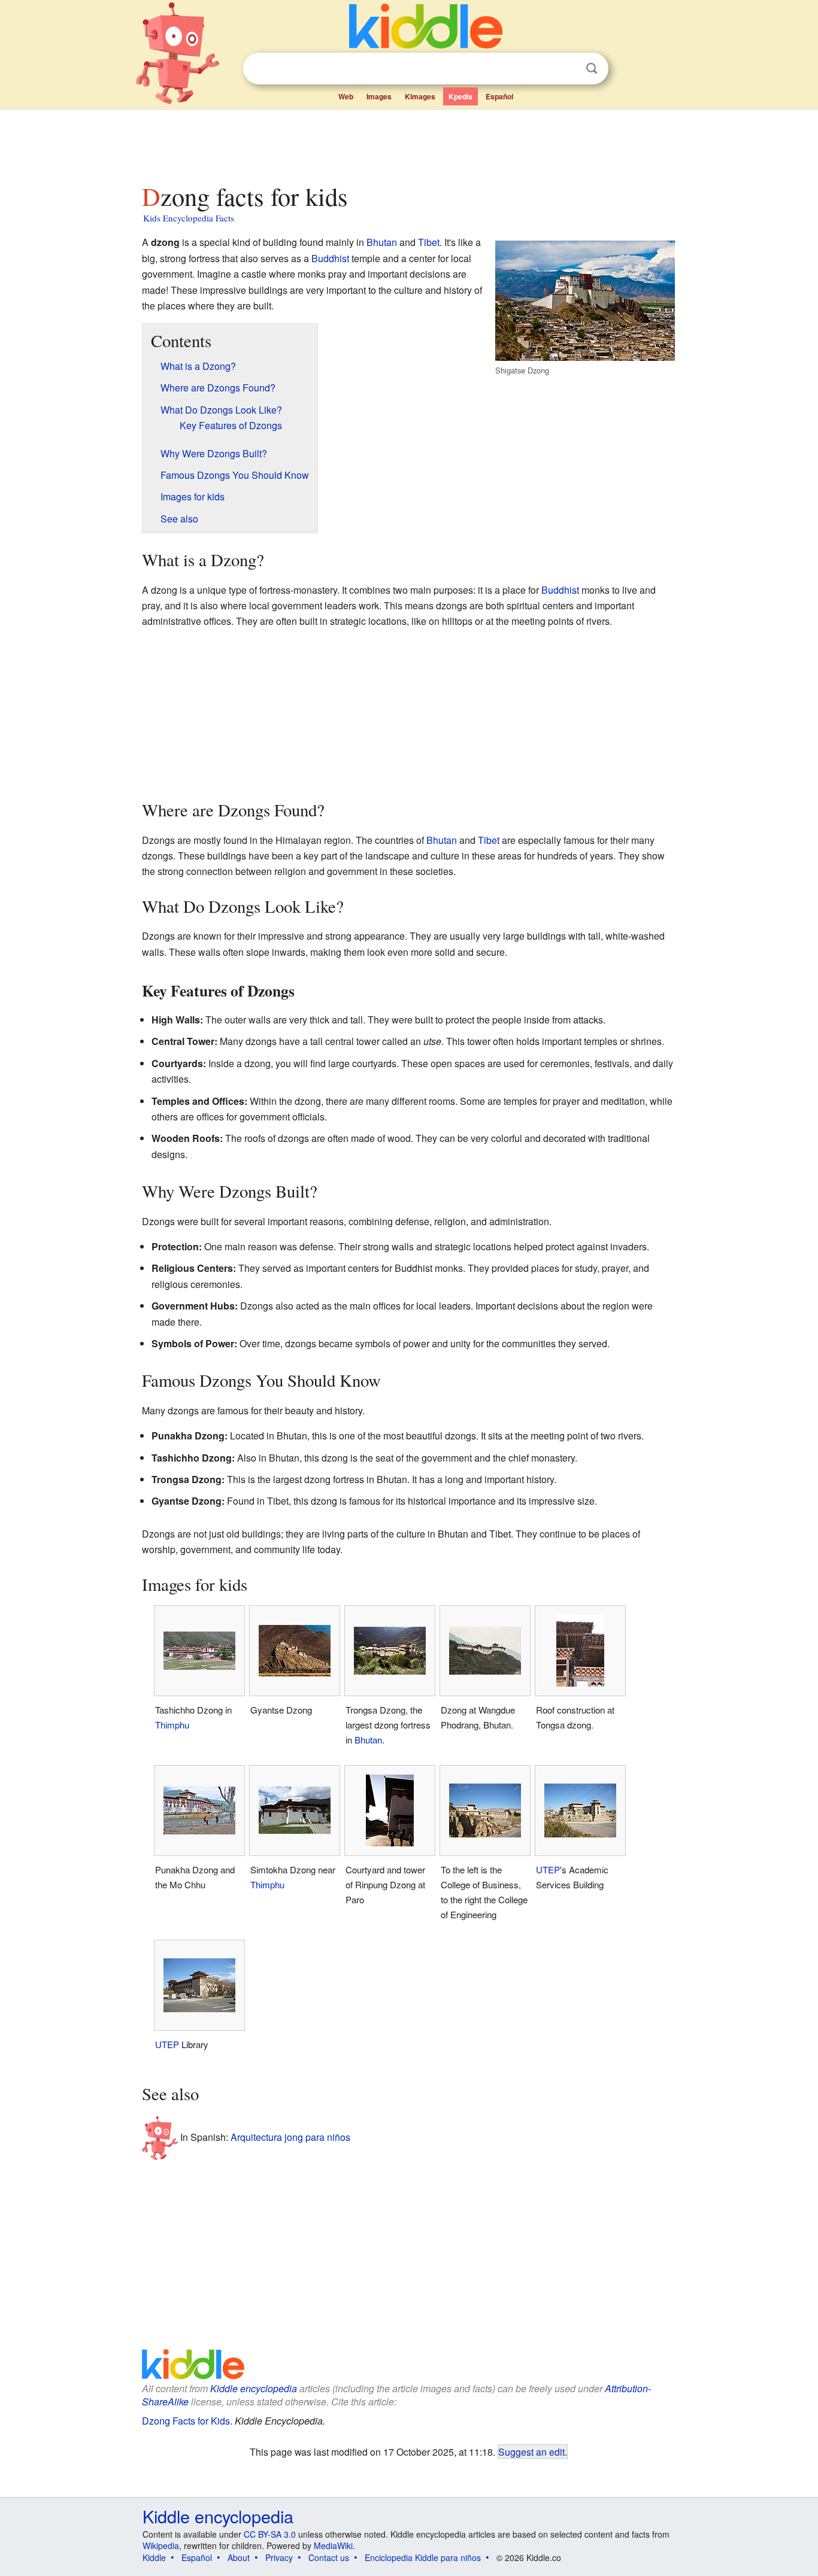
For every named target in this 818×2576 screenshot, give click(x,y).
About (239, 2557)
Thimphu (172, 1725)
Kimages (420, 96)
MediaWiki (333, 2545)
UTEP (548, 1869)
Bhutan (382, 242)
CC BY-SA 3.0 (270, 2534)
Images (379, 96)
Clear (567, 69)
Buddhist (330, 258)
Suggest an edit (531, 2452)
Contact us (329, 2557)
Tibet (429, 242)
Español (499, 96)
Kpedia (460, 96)
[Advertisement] (408, 143)
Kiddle (154, 2557)
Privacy (279, 2557)
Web (346, 96)
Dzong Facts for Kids (186, 2421)
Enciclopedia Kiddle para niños (423, 2557)
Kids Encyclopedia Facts (189, 218)
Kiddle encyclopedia (254, 2388)
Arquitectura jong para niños (290, 2136)
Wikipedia (161, 2545)
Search (592, 69)
